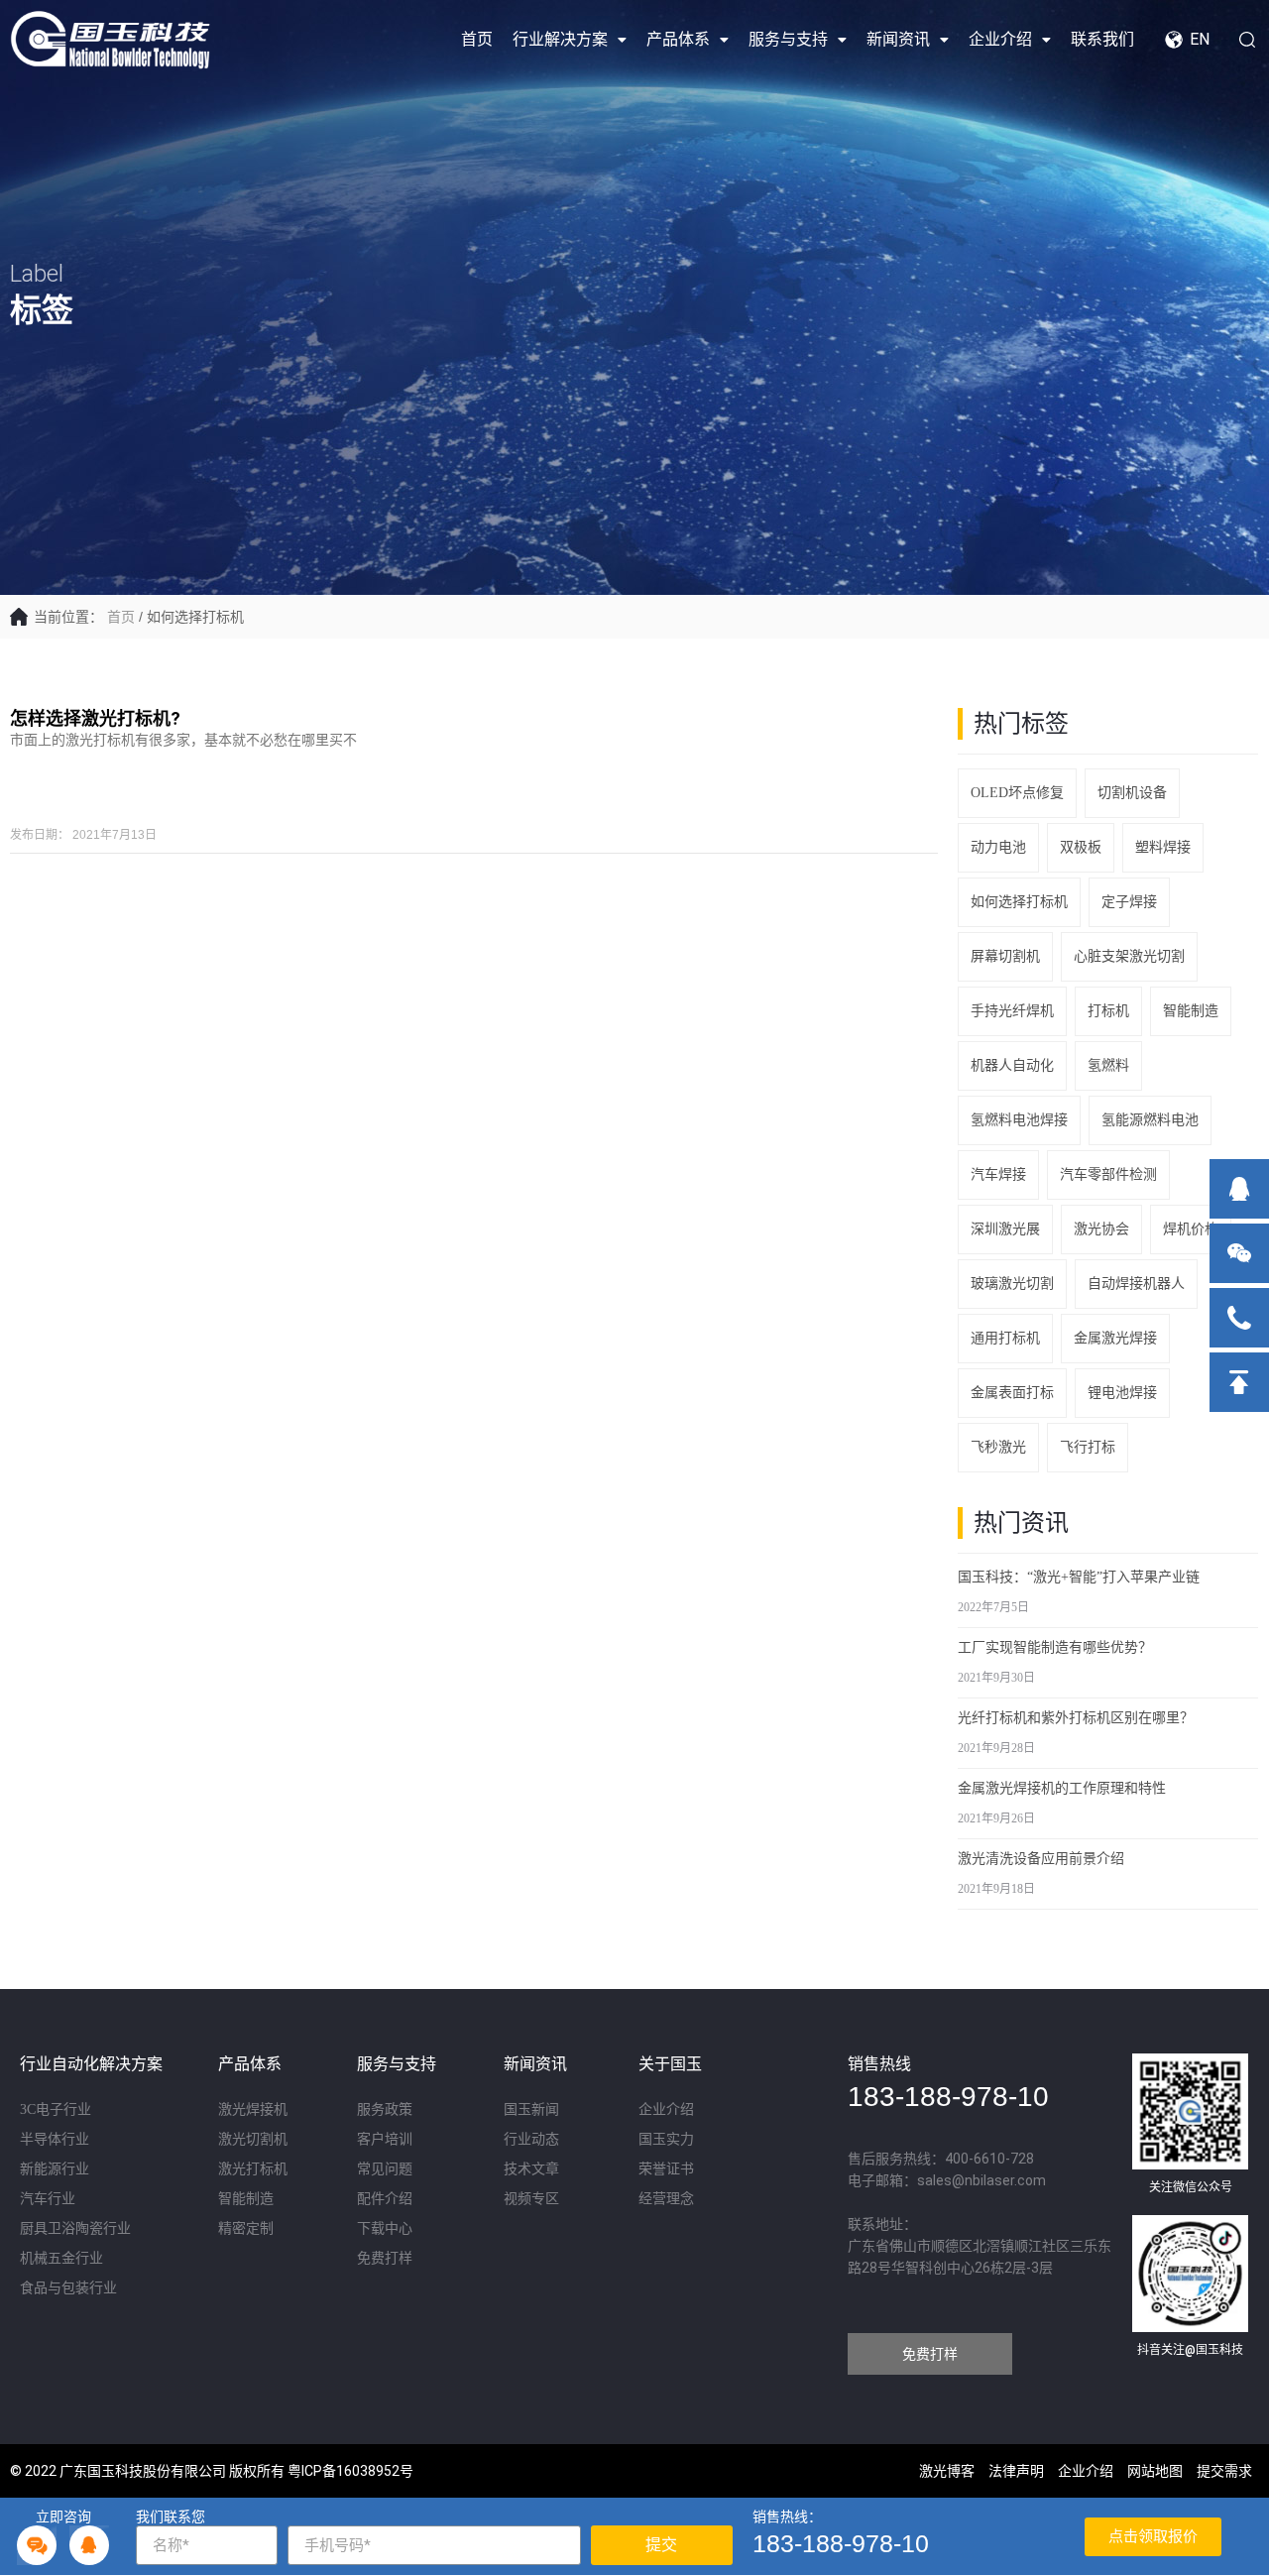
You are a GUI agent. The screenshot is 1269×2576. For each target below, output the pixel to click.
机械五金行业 (61, 2258)
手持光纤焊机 (1012, 1011)
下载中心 (385, 2228)
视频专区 (531, 2199)
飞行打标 (1088, 1447)
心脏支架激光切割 (1129, 956)
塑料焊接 (1163, 847)
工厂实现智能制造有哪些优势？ (1055, 1647)
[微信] (1239, 1253)
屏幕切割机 (1005, 956)
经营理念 (666, 2199)
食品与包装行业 (68, 2288)
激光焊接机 (253, 2109)
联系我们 (1102, 39)
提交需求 (1224, 2471)
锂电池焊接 (1122, 1393)
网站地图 (1155, 2471)
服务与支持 (788, 39)
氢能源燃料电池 (1150, 1120)
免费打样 (385, 2258)
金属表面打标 (1012, 1393)
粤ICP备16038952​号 (350, 2471)
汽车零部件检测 (1108, 1174)
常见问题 (385, 2169)
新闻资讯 (898, 39)
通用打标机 (1005, 1338)
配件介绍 (385, 2199)
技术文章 (531, 2169)
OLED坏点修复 (1017, 793)
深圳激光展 (1005, 1229)
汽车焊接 (998, 1174)
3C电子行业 (56, 2109)
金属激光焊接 (1115, 1338)
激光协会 (1101, 1229)
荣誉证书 (666, 2169)
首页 (477, 39)
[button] (930, 2354)
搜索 (1239, 39)
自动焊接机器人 (1136, 1284)
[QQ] (1239, 1189)
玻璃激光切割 (1012, 1284)
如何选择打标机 (1019, 902)
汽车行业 (48, 2199)
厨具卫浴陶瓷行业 (75, 2228)
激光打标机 (253, 2169)
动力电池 (998, 847)
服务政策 (385, 2109)
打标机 (1108, 1011)
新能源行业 (55, 2169)
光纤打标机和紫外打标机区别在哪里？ (1076, 1718)
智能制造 (1191, 1011)
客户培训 (385, 2139)
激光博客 (947, 2471)
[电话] (1239, 1318)
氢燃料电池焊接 (1019, 1120)
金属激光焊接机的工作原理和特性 (1062, 1788)
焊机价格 (1191, 1229)
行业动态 (531, 2139)
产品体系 (678, 39)
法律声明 (1016, 2471)
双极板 (1081, 847)
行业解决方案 (560, 39)
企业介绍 (1000, 39)
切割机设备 (1132, 793)
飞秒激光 (998, 1447)
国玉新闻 (531, 2109)
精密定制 (246, 2228)
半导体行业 (55, 2139)
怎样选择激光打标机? (95, 718)
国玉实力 (666, 2139)
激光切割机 (253, 2139)
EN (1200, 39)
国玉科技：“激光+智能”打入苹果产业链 (1079, 1577)
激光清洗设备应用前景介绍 (1041, 1859)
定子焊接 (1129, 902)
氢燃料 (1108, 1065)
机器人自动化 (1012, 1065)
